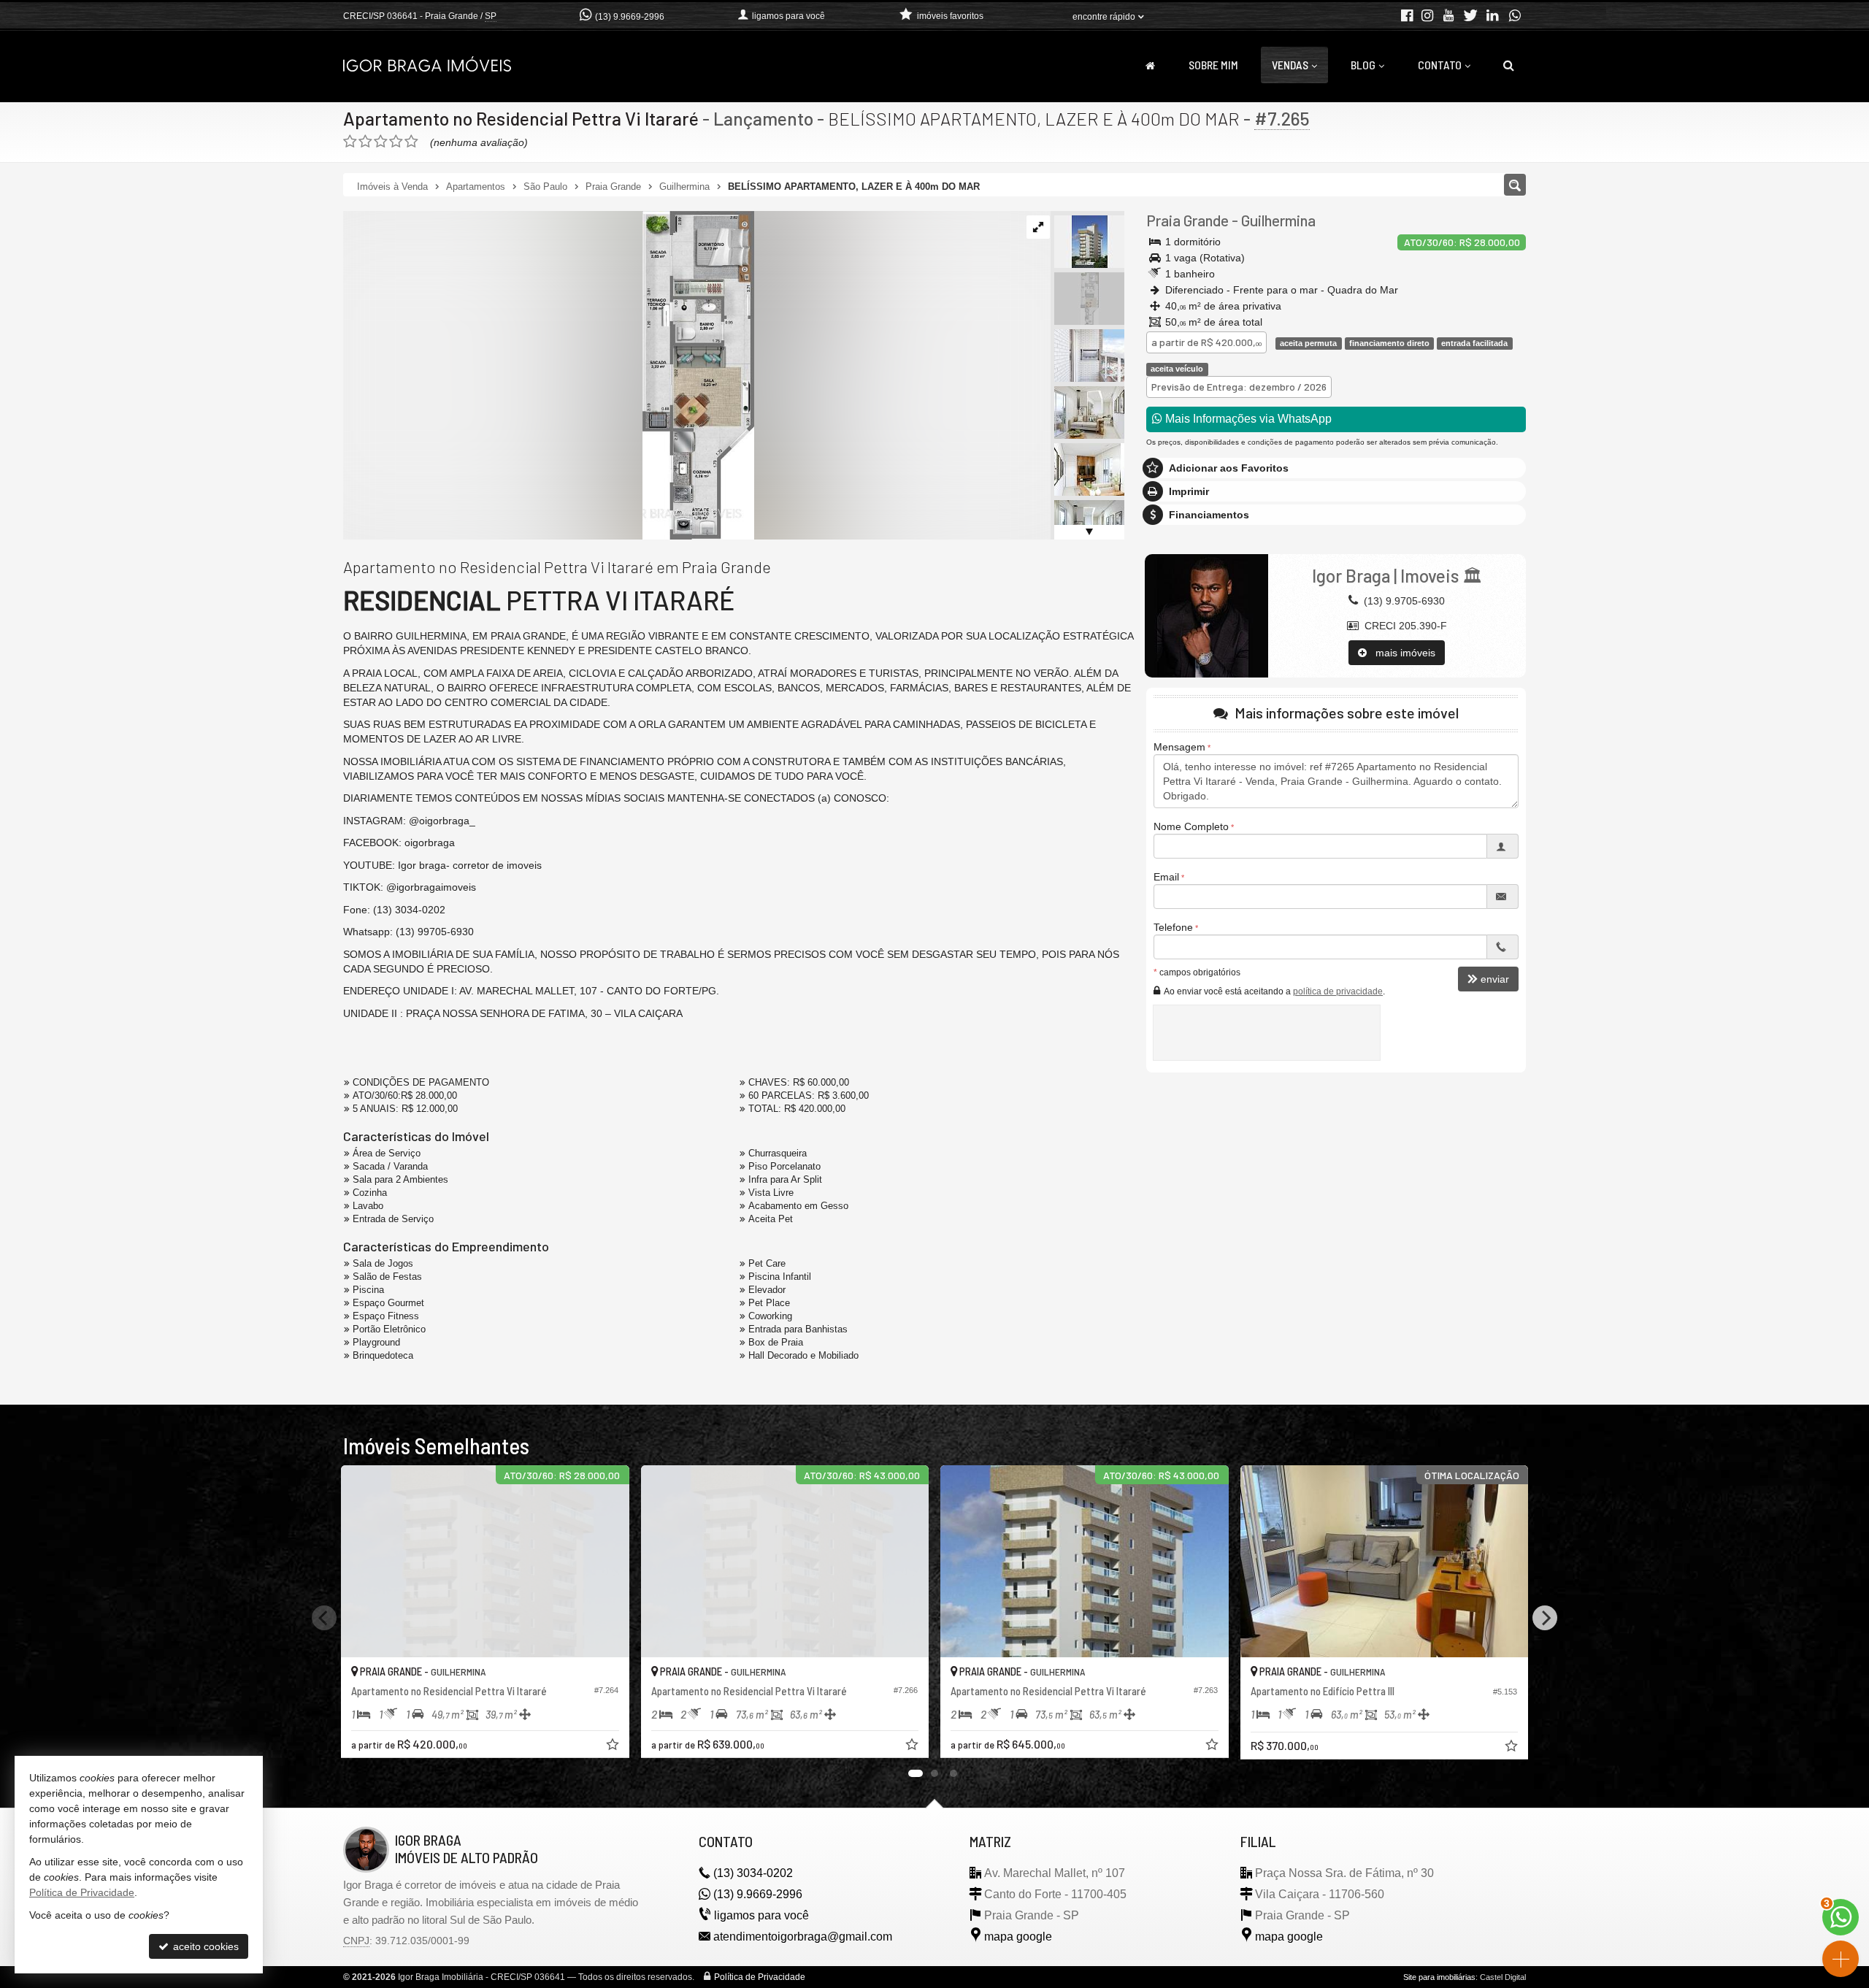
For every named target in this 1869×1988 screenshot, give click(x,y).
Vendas (1290, 65)
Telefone (1173, 927)
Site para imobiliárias (1439, 1977)
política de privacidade (1338, 991)
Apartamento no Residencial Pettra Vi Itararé (521, 118)
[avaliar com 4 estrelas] (396, 142)
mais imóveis (1401, 653)
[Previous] (324, 1618)
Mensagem (1179, 747)
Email (1166, 877)
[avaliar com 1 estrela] (350, 142)
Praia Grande (1187, 220)
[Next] (1545, 1618)
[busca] (1509, 65)
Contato (1440, 65)
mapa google (1018, 1937)
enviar (1495, 979)
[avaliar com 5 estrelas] (411, 142)
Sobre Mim (1213, 65)
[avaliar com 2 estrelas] (365, 142)
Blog (1363, 65)
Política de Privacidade (760, 1977)
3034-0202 (753, 1873)
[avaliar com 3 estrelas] (381, 142)
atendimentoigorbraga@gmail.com (803, 1937)
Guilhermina (1278, 220)
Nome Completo (1191, 826)
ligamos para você (761, 1915)
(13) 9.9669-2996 (630, 17)
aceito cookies (204, 1946)
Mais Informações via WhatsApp (1247, 419)
